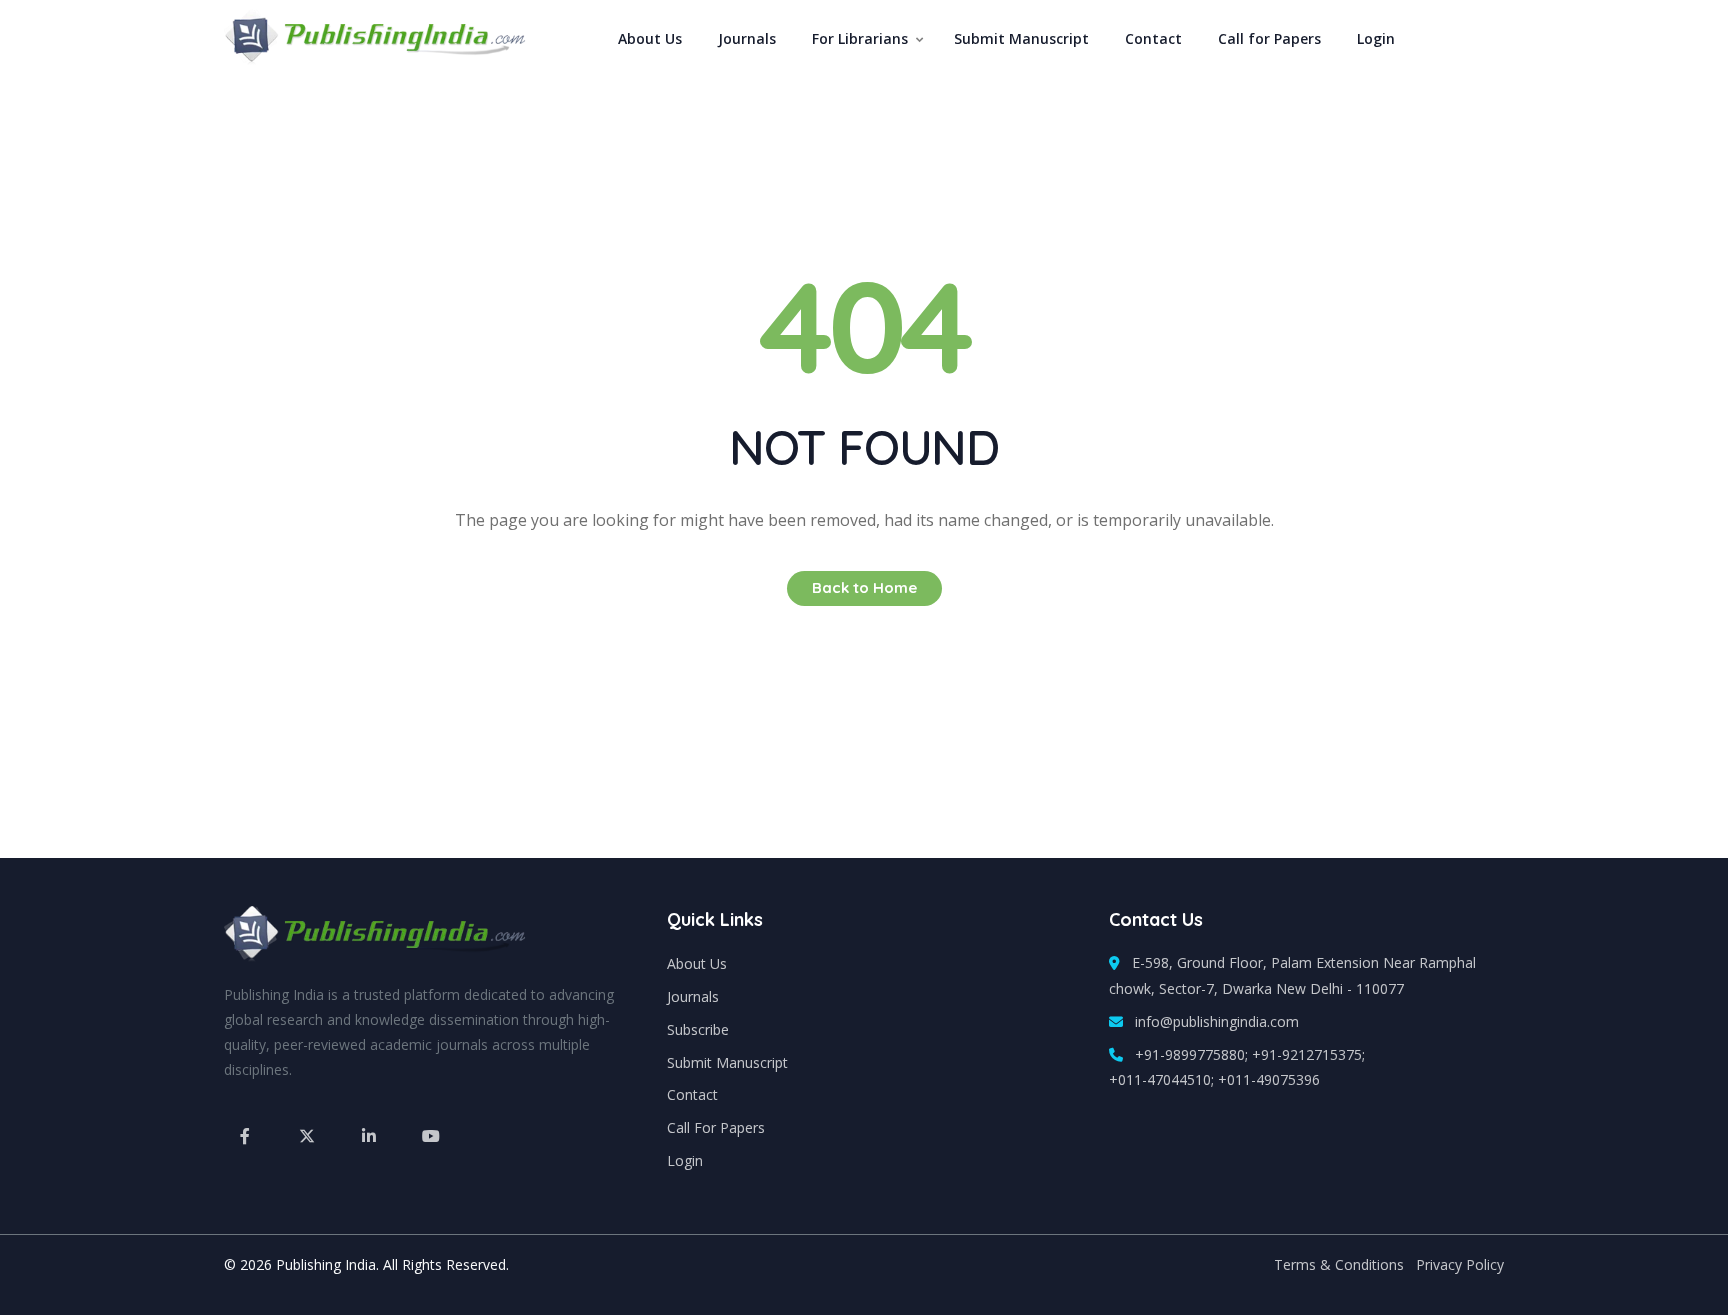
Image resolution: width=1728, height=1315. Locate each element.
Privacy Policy (1460, 1264)
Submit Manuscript (1021, 38)
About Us (650, 38)
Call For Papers (716, 1127)
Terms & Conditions (1339, 1264)
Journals (747, 38)
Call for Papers (1269, 38)
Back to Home (864, 587)
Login (1376, 38)
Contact (1153, 38)
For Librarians (860, 38)
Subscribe (698, 1029)
